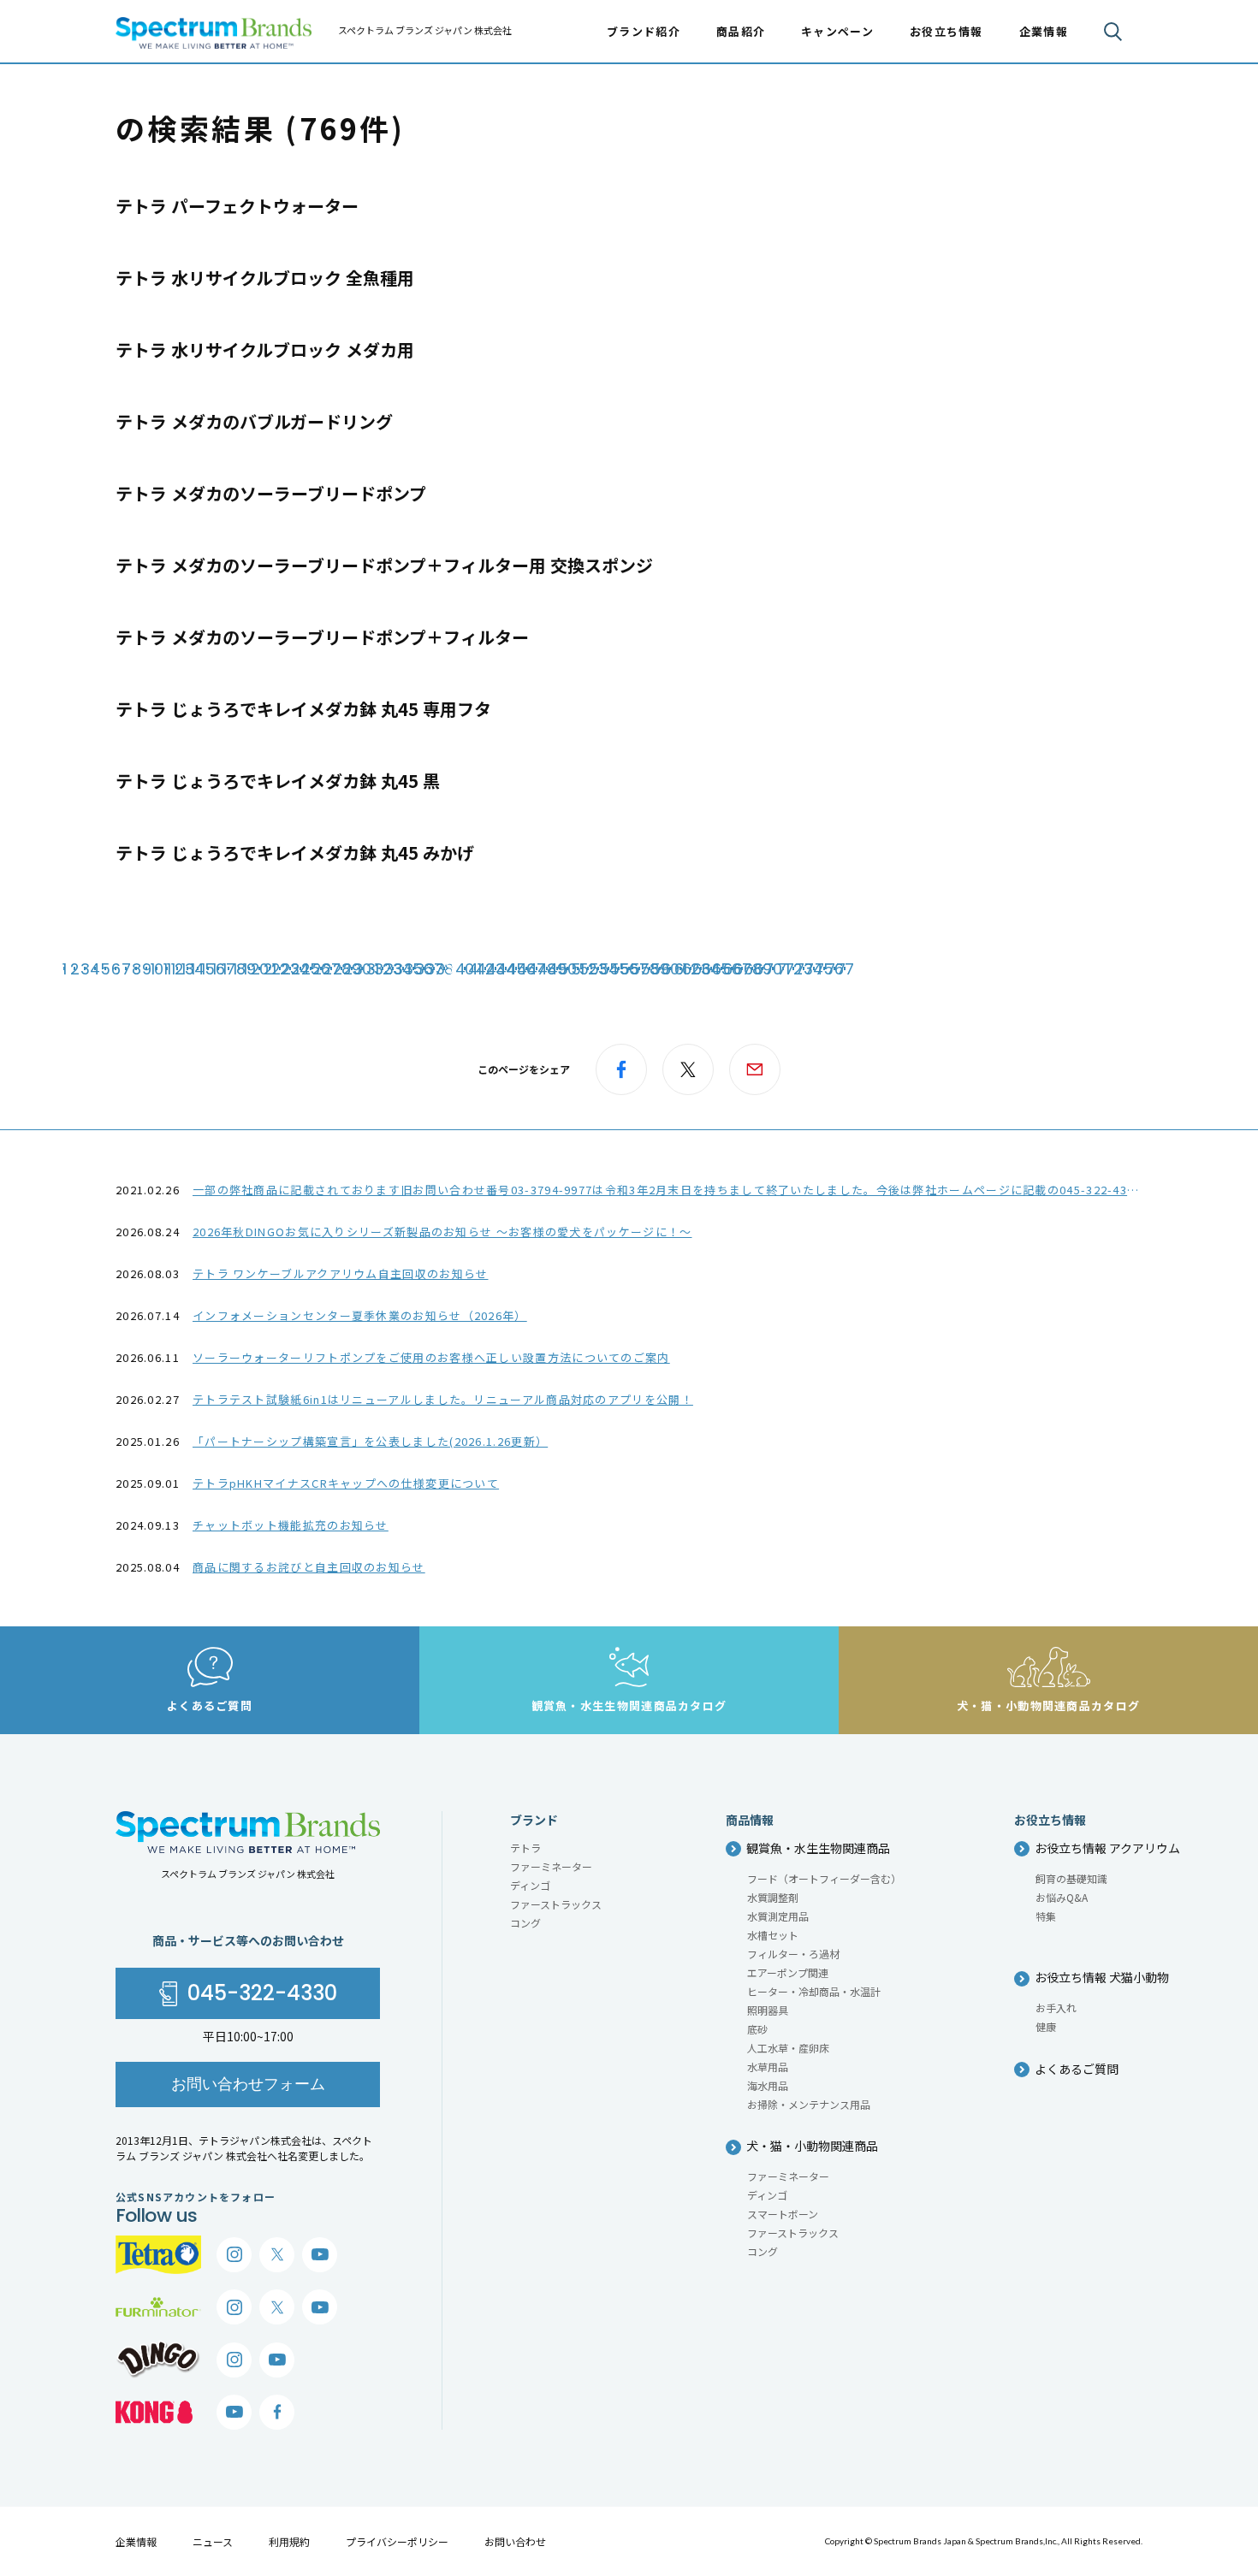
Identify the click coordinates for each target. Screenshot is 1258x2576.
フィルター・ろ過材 (793, 1954)
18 (239, 968)
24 (300, 968)
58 (650, 968)
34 (403, 968)
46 (526, 968)
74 (814, 968)
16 (218, 968)
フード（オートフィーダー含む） (824, 1878)
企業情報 (136, 2541)
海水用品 (768, 2085)
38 (444, 968)
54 (608, 968)
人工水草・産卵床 (788, 2048)
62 (691, 968)
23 (290, 968)
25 (311, 968)
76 (834, 968)
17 (228, 968)
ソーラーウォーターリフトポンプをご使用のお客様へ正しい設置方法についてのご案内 (431, 1357)
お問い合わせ (515, 2541)
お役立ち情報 (946, 31)
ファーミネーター (551, 1866)
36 (424, 968)
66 (732, 968)
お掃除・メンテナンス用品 (809, 2104)
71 (783, 968)
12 (177, 968)
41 (475, 968)
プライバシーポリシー (397, 2541)
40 (465, 968)
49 (557, 968)
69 (763, 968)
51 (578, 968)
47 (537, 968)
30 (362, 968)
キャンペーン (837, 31)
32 (383, 968)
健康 (1046, 2026)
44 (506, 968)
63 (701, 968)
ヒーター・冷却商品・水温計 (814, 1991)
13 (187, 968)
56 (629, 968)
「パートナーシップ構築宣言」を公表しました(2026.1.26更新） (370, 1441)
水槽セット (773, 1935)
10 (157, 968)
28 (341, 968)
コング (525, 1923)
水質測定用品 (778, 1916)
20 (259, 968)
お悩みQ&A (1062, 1897)
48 (547, 968)
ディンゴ (530, 1885)
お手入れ (1056, 2008)
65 (721, 968)
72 (793, 968)
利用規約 (289, 2541)
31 (372, 968)
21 (270, 968)
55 (619, 968)
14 (198, 968)
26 (321, 968)
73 (804, 968)
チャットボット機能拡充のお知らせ (291, 1525)
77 (845, 968)
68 (752, 968)
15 (208, 968)
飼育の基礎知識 (1071, 1878)
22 (280, 968)
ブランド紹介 (644, 31)
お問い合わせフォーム (248, 2084)
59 (660, 968)
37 (434, 968)
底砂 (757, 2029)
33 (393, 968)
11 (167, 968)
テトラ (525, 1848)
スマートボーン (783, 2214)
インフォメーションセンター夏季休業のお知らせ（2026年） (360, 1315)
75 (824, 968)
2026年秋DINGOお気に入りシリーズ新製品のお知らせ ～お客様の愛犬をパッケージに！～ (442, 1232)
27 (331, 968)
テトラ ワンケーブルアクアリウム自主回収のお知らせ (341, 1273)
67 (742, 968)
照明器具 (768, 2010)
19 (249, 968)
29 (352, 968)
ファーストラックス (556, 1904)
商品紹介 (741, 31)
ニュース (213, 2541)
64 (711, 968)
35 (413, 968)
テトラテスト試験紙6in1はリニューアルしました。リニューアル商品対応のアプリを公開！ (443, 1399)
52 (588, 968)
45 (516, 968)
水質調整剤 (773, 1897)
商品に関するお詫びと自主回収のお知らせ (309, 1567)
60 (670, 968)
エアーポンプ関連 (788, 1972)
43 (495, 968)
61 (680, 968)
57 (639, 968)
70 (773, 968)
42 (485, 968)
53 (598, 968)
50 (567, 968)
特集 (1046, 1916)
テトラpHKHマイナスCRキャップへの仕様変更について (346, 1483)
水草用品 (768, 2067)
